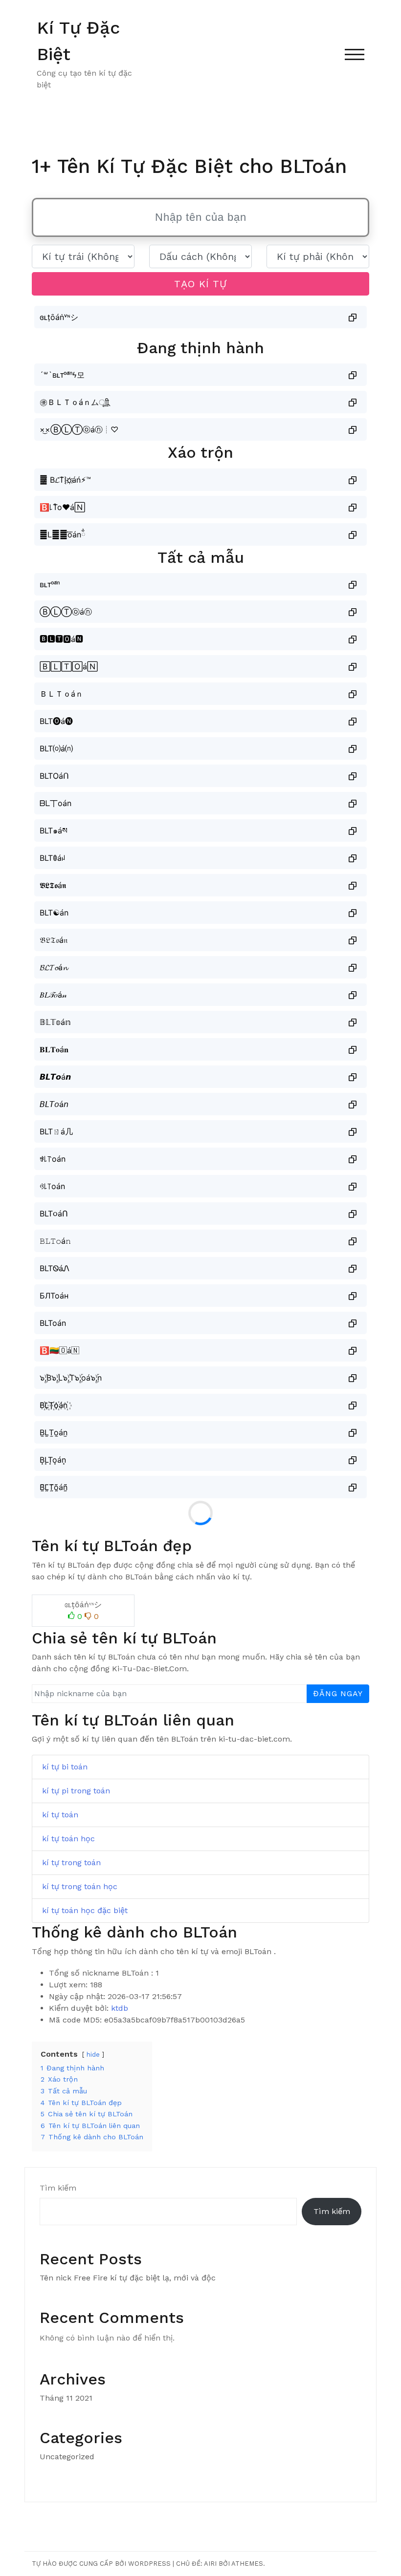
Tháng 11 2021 (66, 2398)
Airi (210, 2564)
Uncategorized (67, 2457)
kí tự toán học (68, 1839)
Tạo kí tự (200, 284)
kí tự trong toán (71, 1863)
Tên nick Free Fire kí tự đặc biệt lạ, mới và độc (128, 2278)
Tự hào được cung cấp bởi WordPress (101, 2564)
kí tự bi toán (65, 1767)
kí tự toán (60, 1815)
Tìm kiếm (58, 2188)
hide (93, 2054)
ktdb (120, 2008)
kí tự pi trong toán (76, 1791)
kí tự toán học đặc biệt (85, 1910)
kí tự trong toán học (80, 1886)
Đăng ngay (338, 1693)
